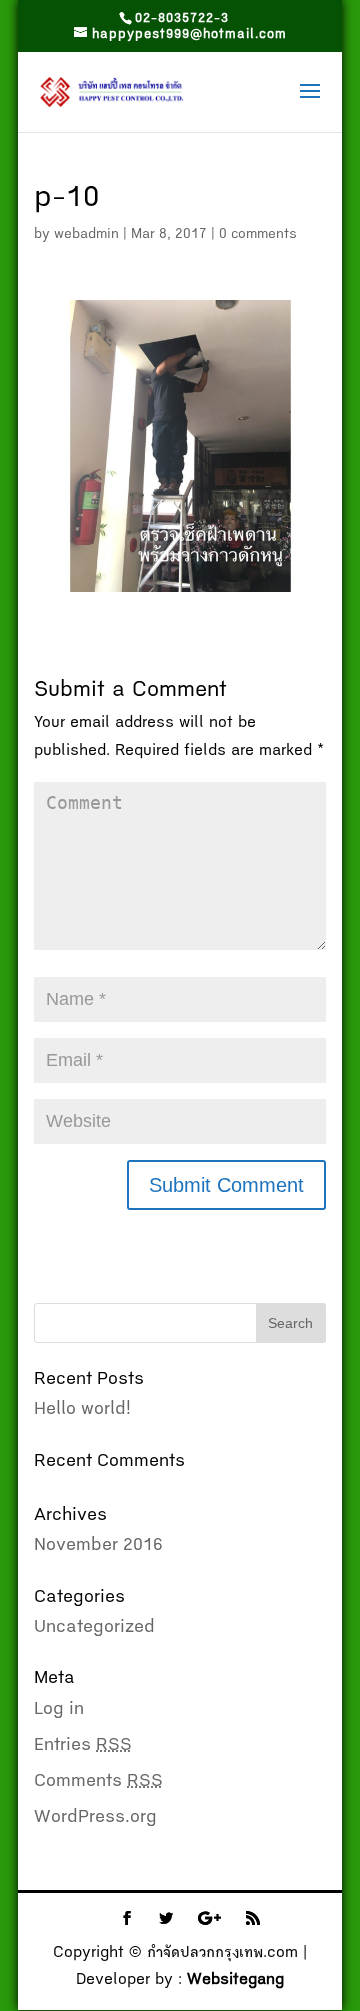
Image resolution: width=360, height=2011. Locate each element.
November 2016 (98, 1546)
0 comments (258, 235)
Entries (83, 1746)
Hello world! (82, 1410)
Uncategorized (94, 1628)
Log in (59, 1710)
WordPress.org (95, 1818)
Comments (98, 1782)
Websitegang (235, 1981)
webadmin (86, 235)
